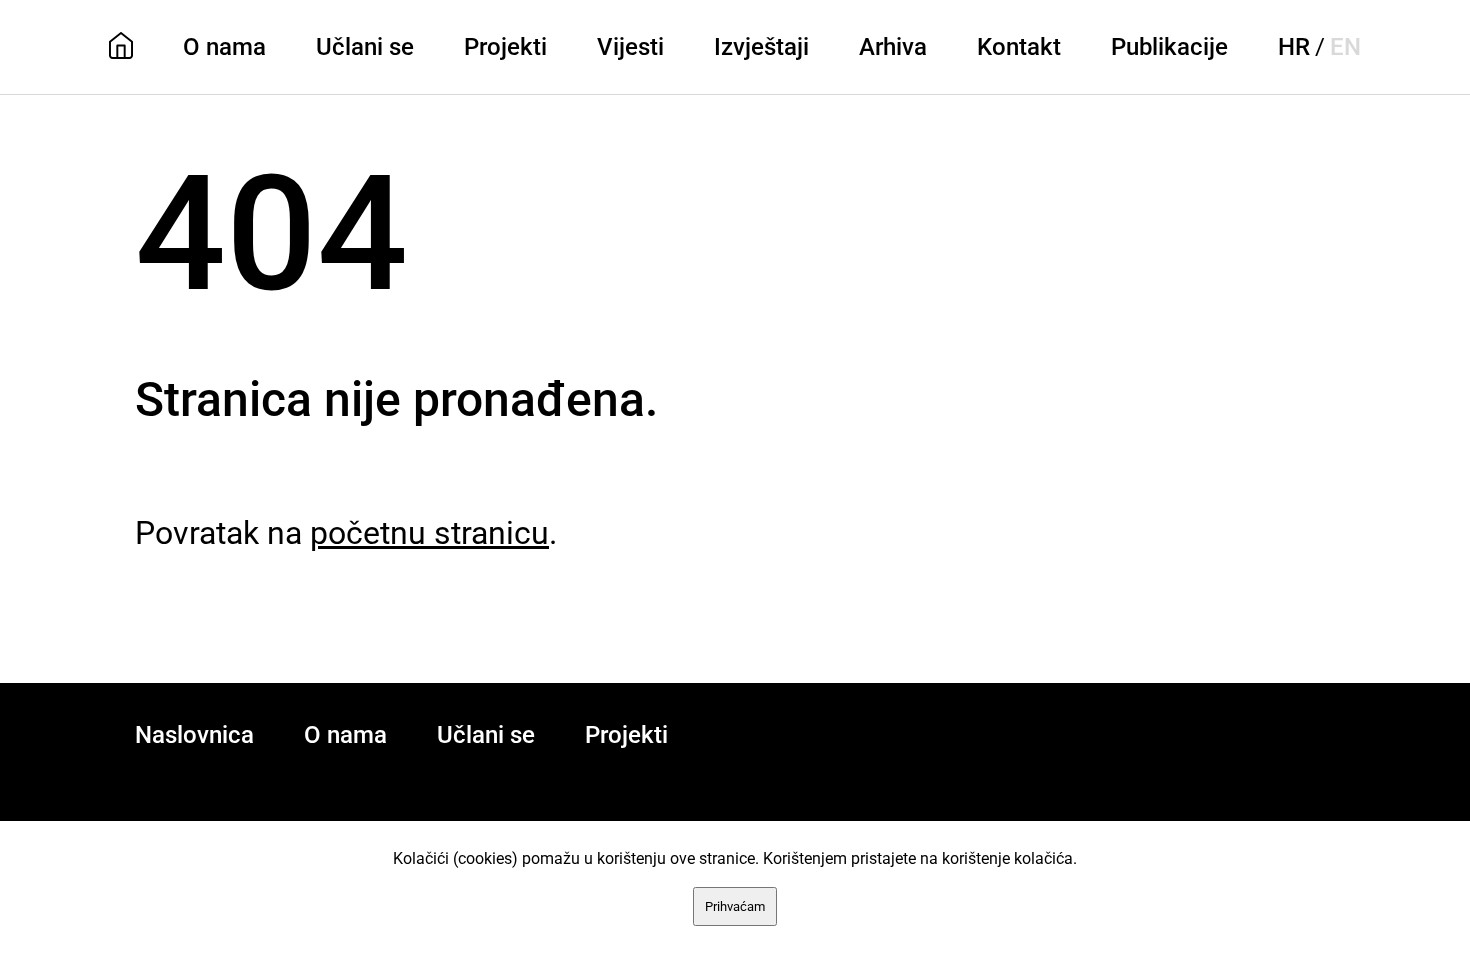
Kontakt (1019, 47)
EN (1345, 47)
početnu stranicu (429, 533)
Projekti (505, 47)
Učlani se (365, 47)
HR (1294, 47)
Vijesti (630, 47)
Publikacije (1169, 47)
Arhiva (893, 47)
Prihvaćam (735, 906)
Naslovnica (194, 735)
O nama (224, 47)
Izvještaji (761, 47)
